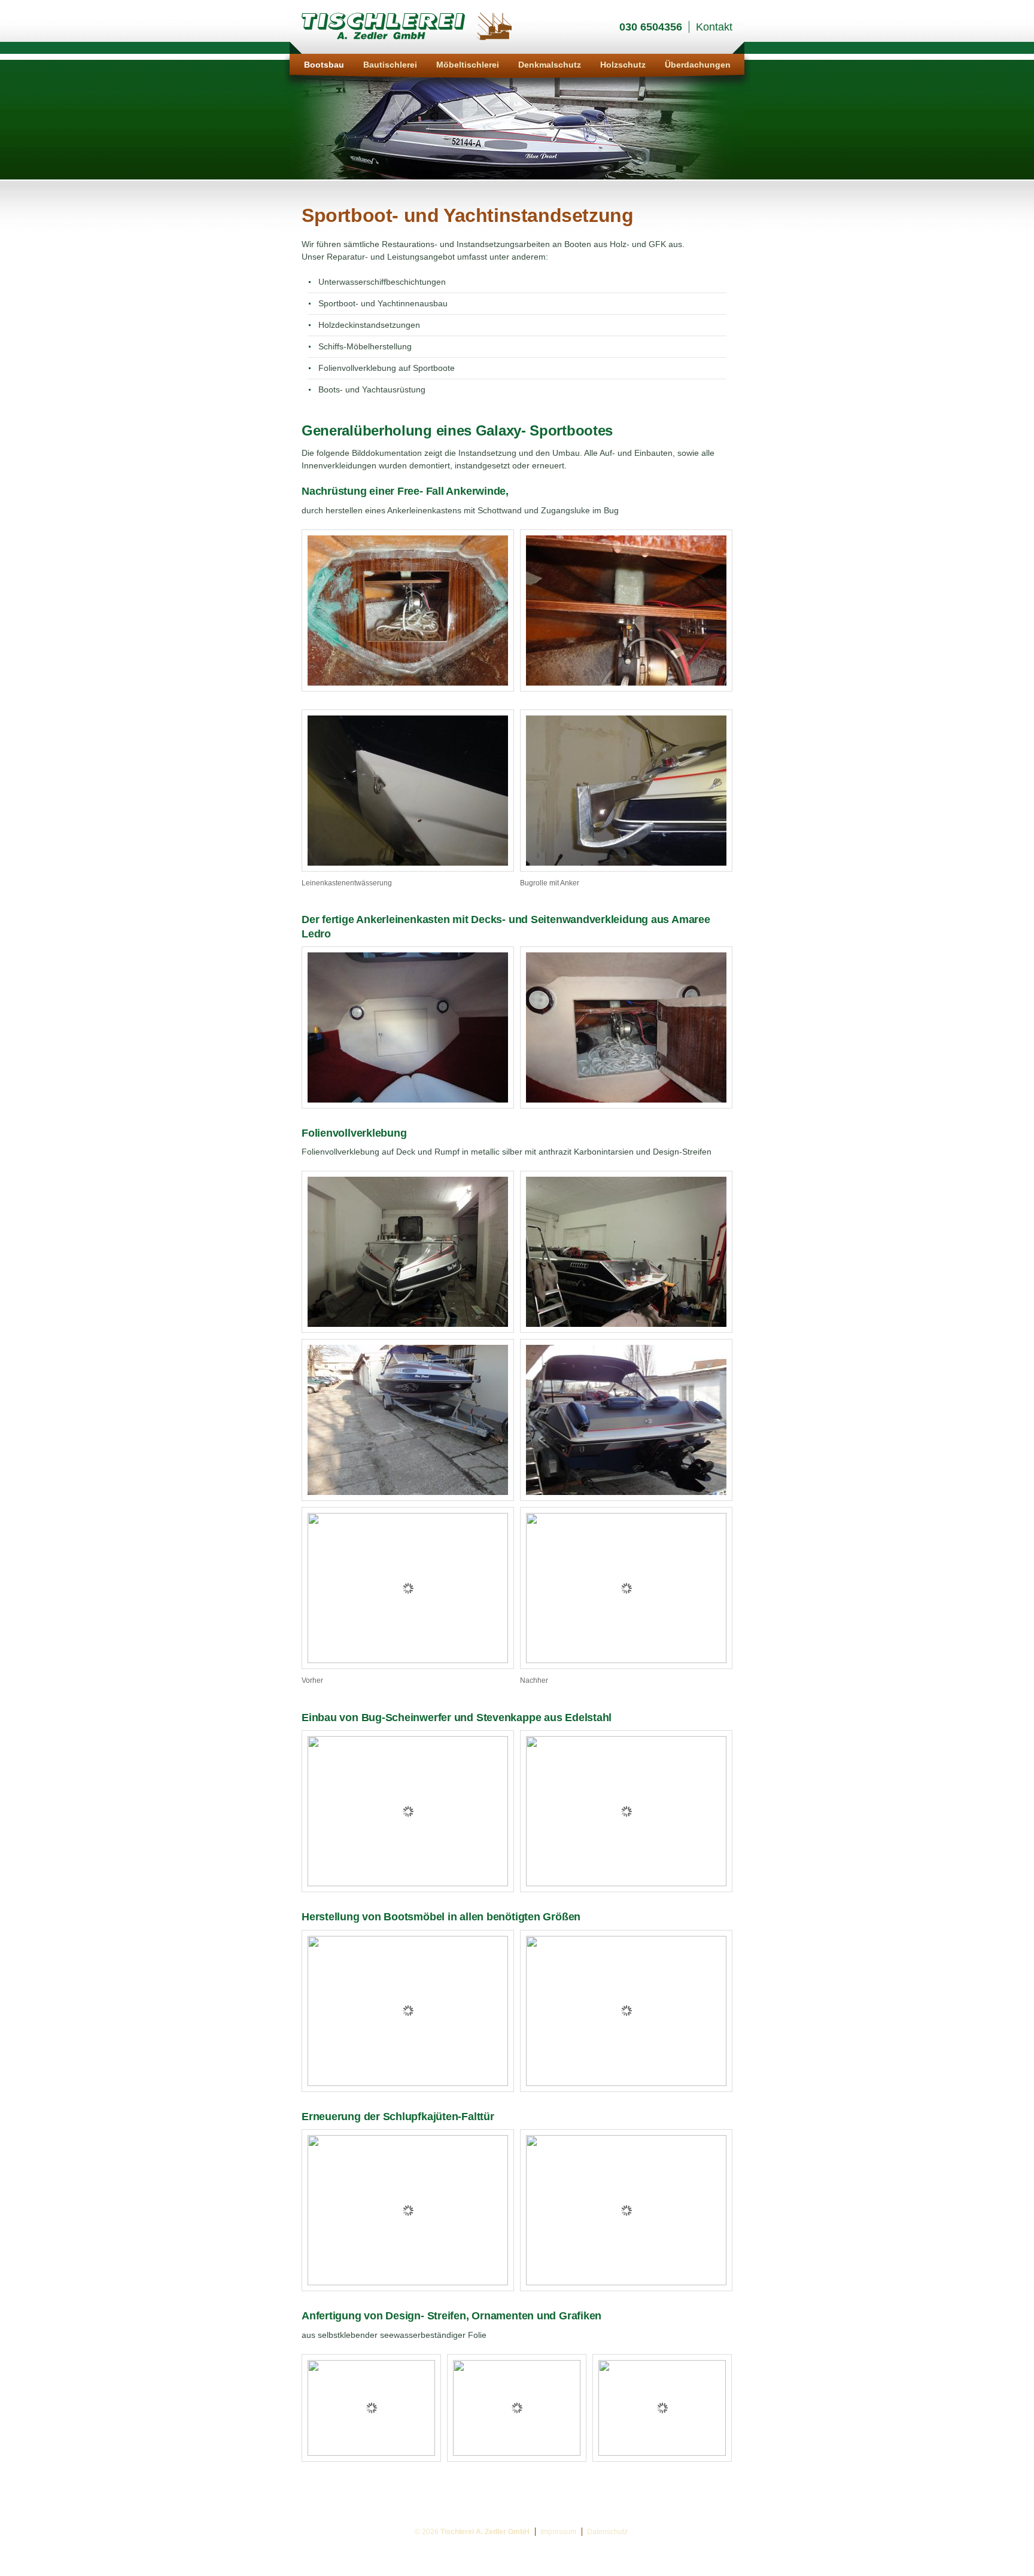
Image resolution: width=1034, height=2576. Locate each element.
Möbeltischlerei (468, 65)
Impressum (558, 2532)
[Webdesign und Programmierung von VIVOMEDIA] (1028, 2551)
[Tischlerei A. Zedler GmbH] (407, 39)
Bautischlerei (390, 65)
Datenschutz (607, 2532)
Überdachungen (698, 65)
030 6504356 (651, 27)
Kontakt (714, 27)
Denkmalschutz (550, 65)
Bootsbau (324, 65)
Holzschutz (623, 65)
